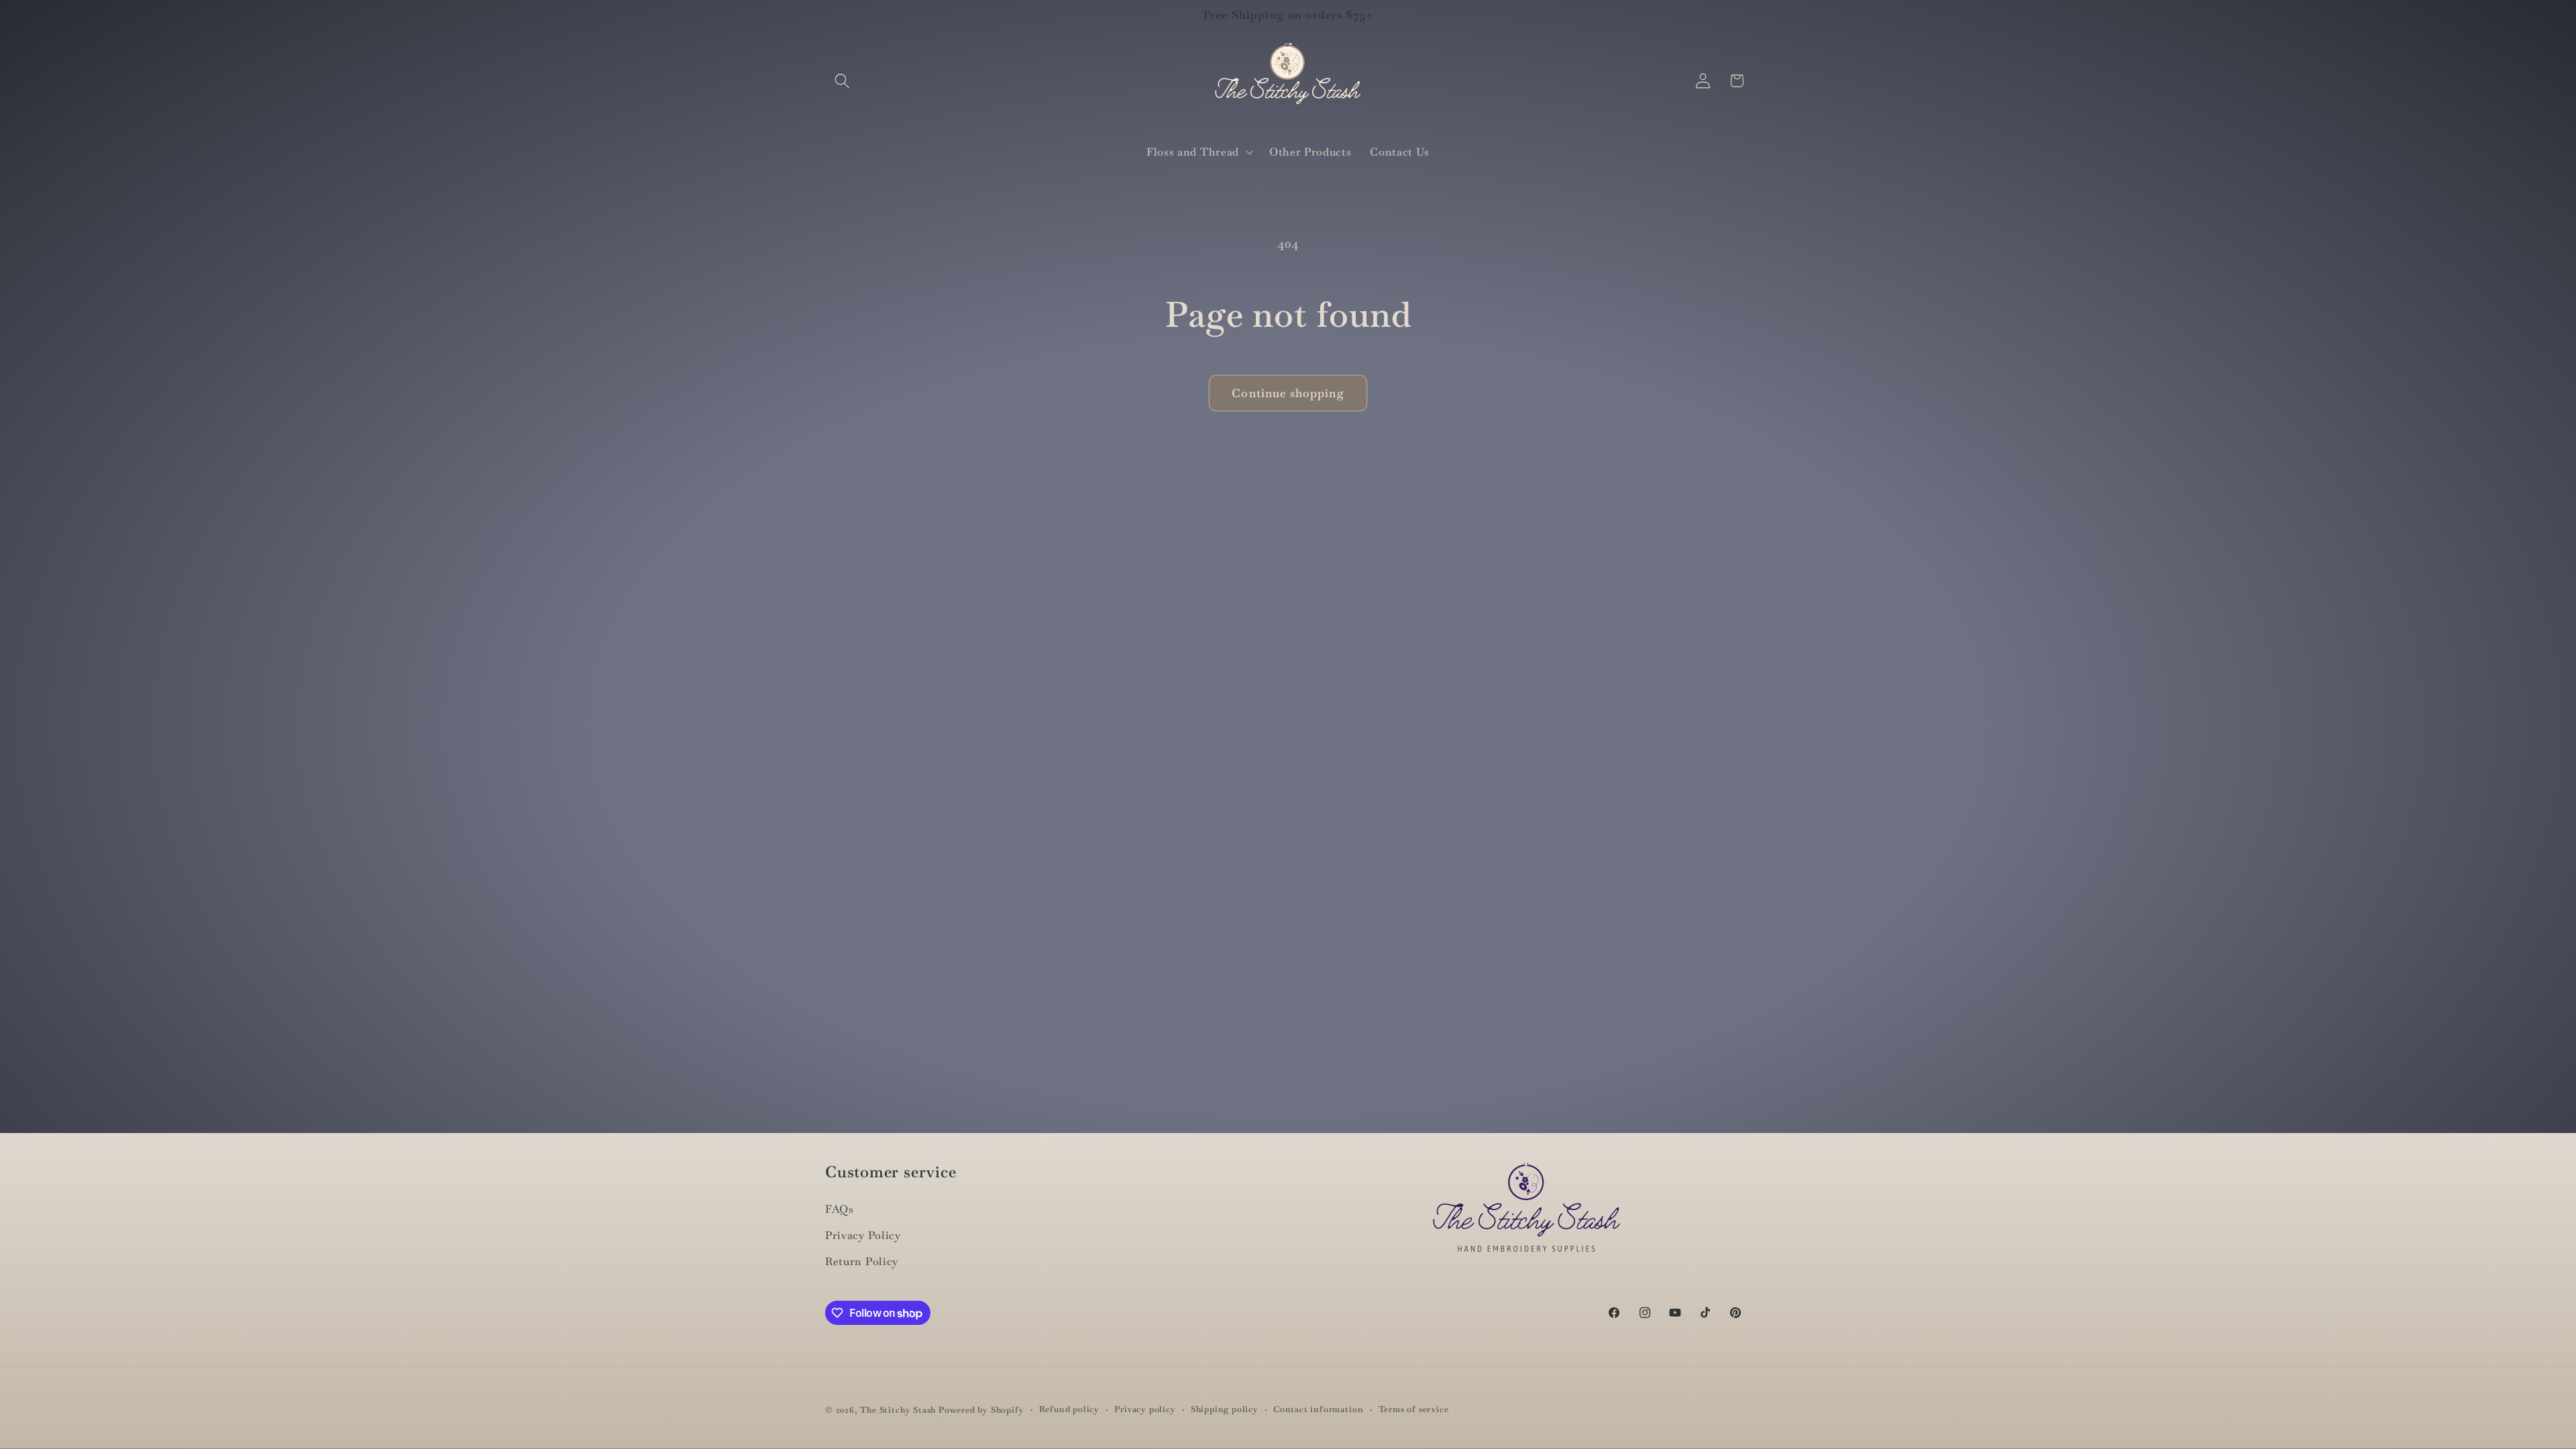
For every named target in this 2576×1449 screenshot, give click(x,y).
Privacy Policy (863, 1235)
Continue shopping (1288, 393)
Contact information (1318, 1409)
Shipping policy (1225, 1409)
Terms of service (1414, 1409)
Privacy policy (1145, 1409)
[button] (842, 81)
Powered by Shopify (981, 1410)
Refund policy (1069, 1409)
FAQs (840, 1209)
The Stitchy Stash (898, 1410)
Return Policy (862, 1262)
